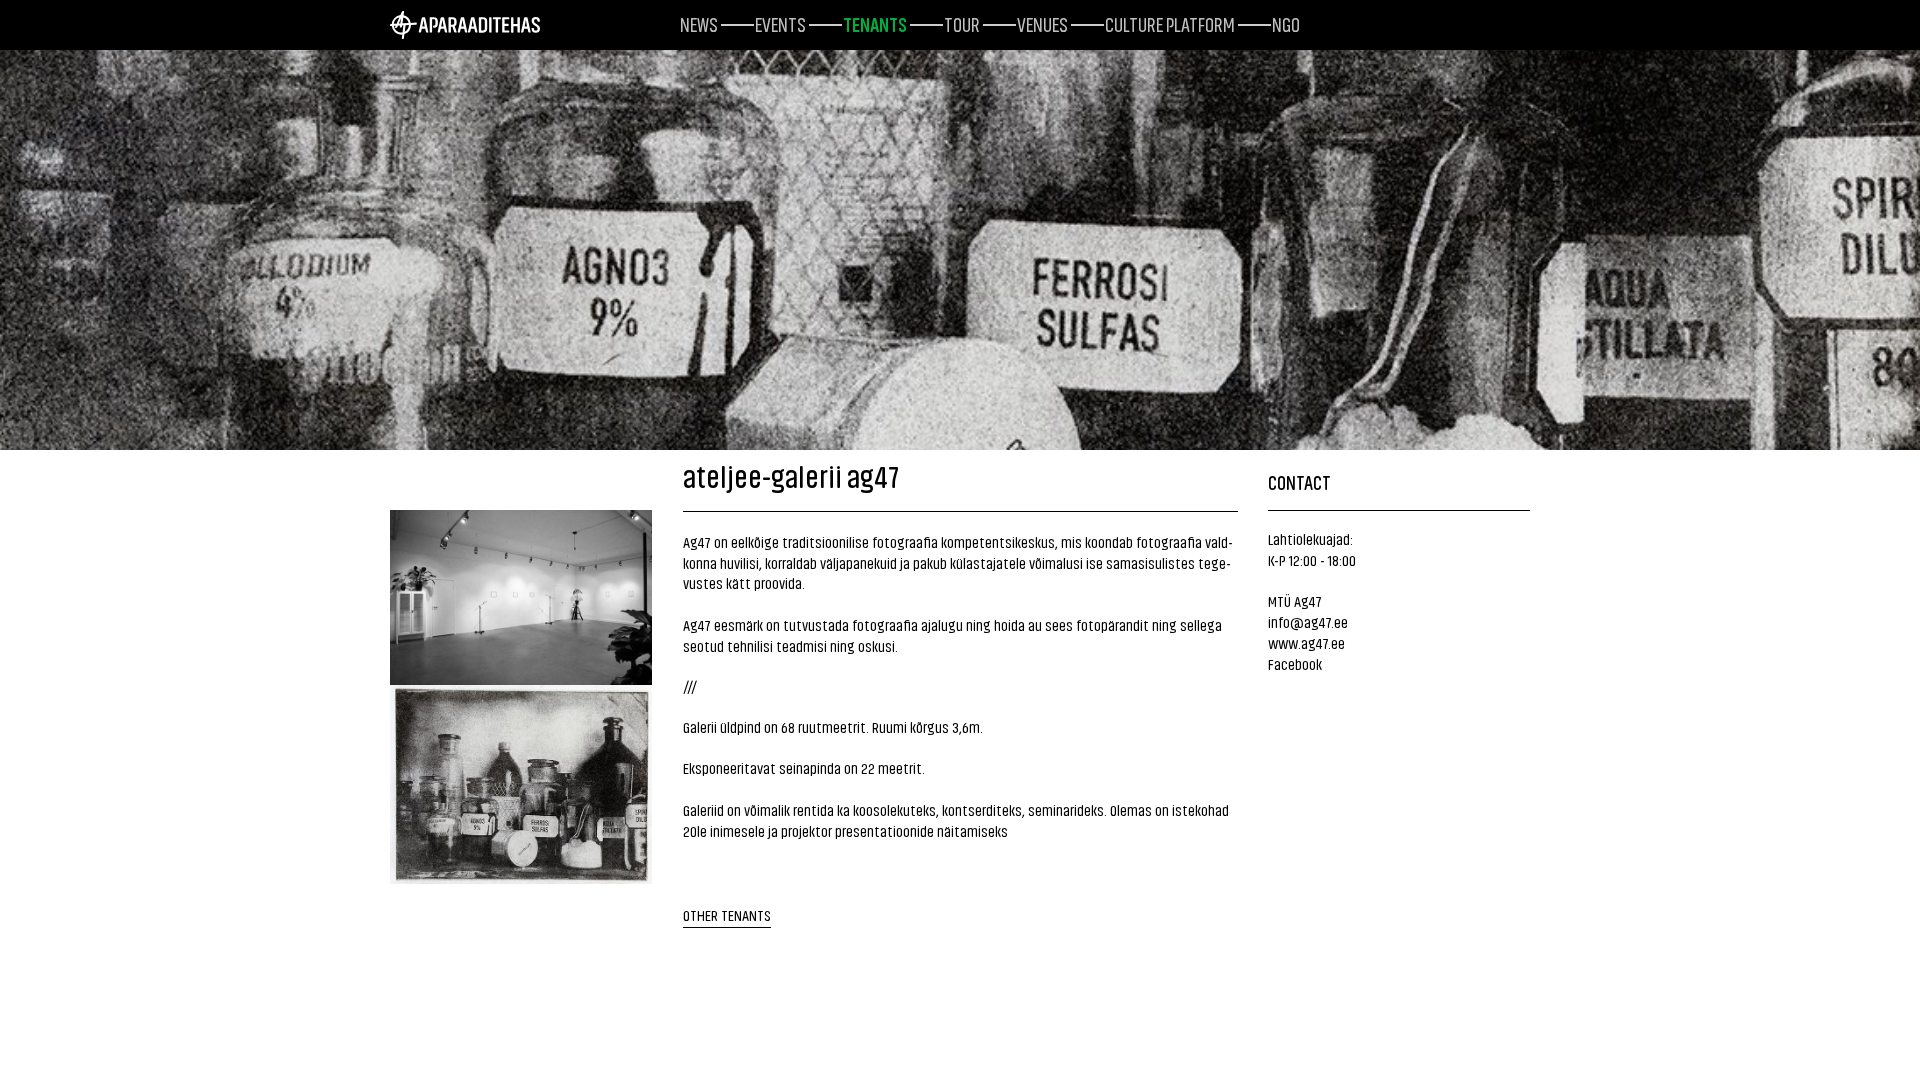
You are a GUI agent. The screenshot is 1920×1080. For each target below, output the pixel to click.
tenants (875, 23)
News (699, 23)
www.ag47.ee (1306, 642)
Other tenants (727, 914)
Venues (1042, 23)
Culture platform (1170, 23)
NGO (1286, 23)
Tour (962, 23)
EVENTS (780, 23)
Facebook (1295, 663)
